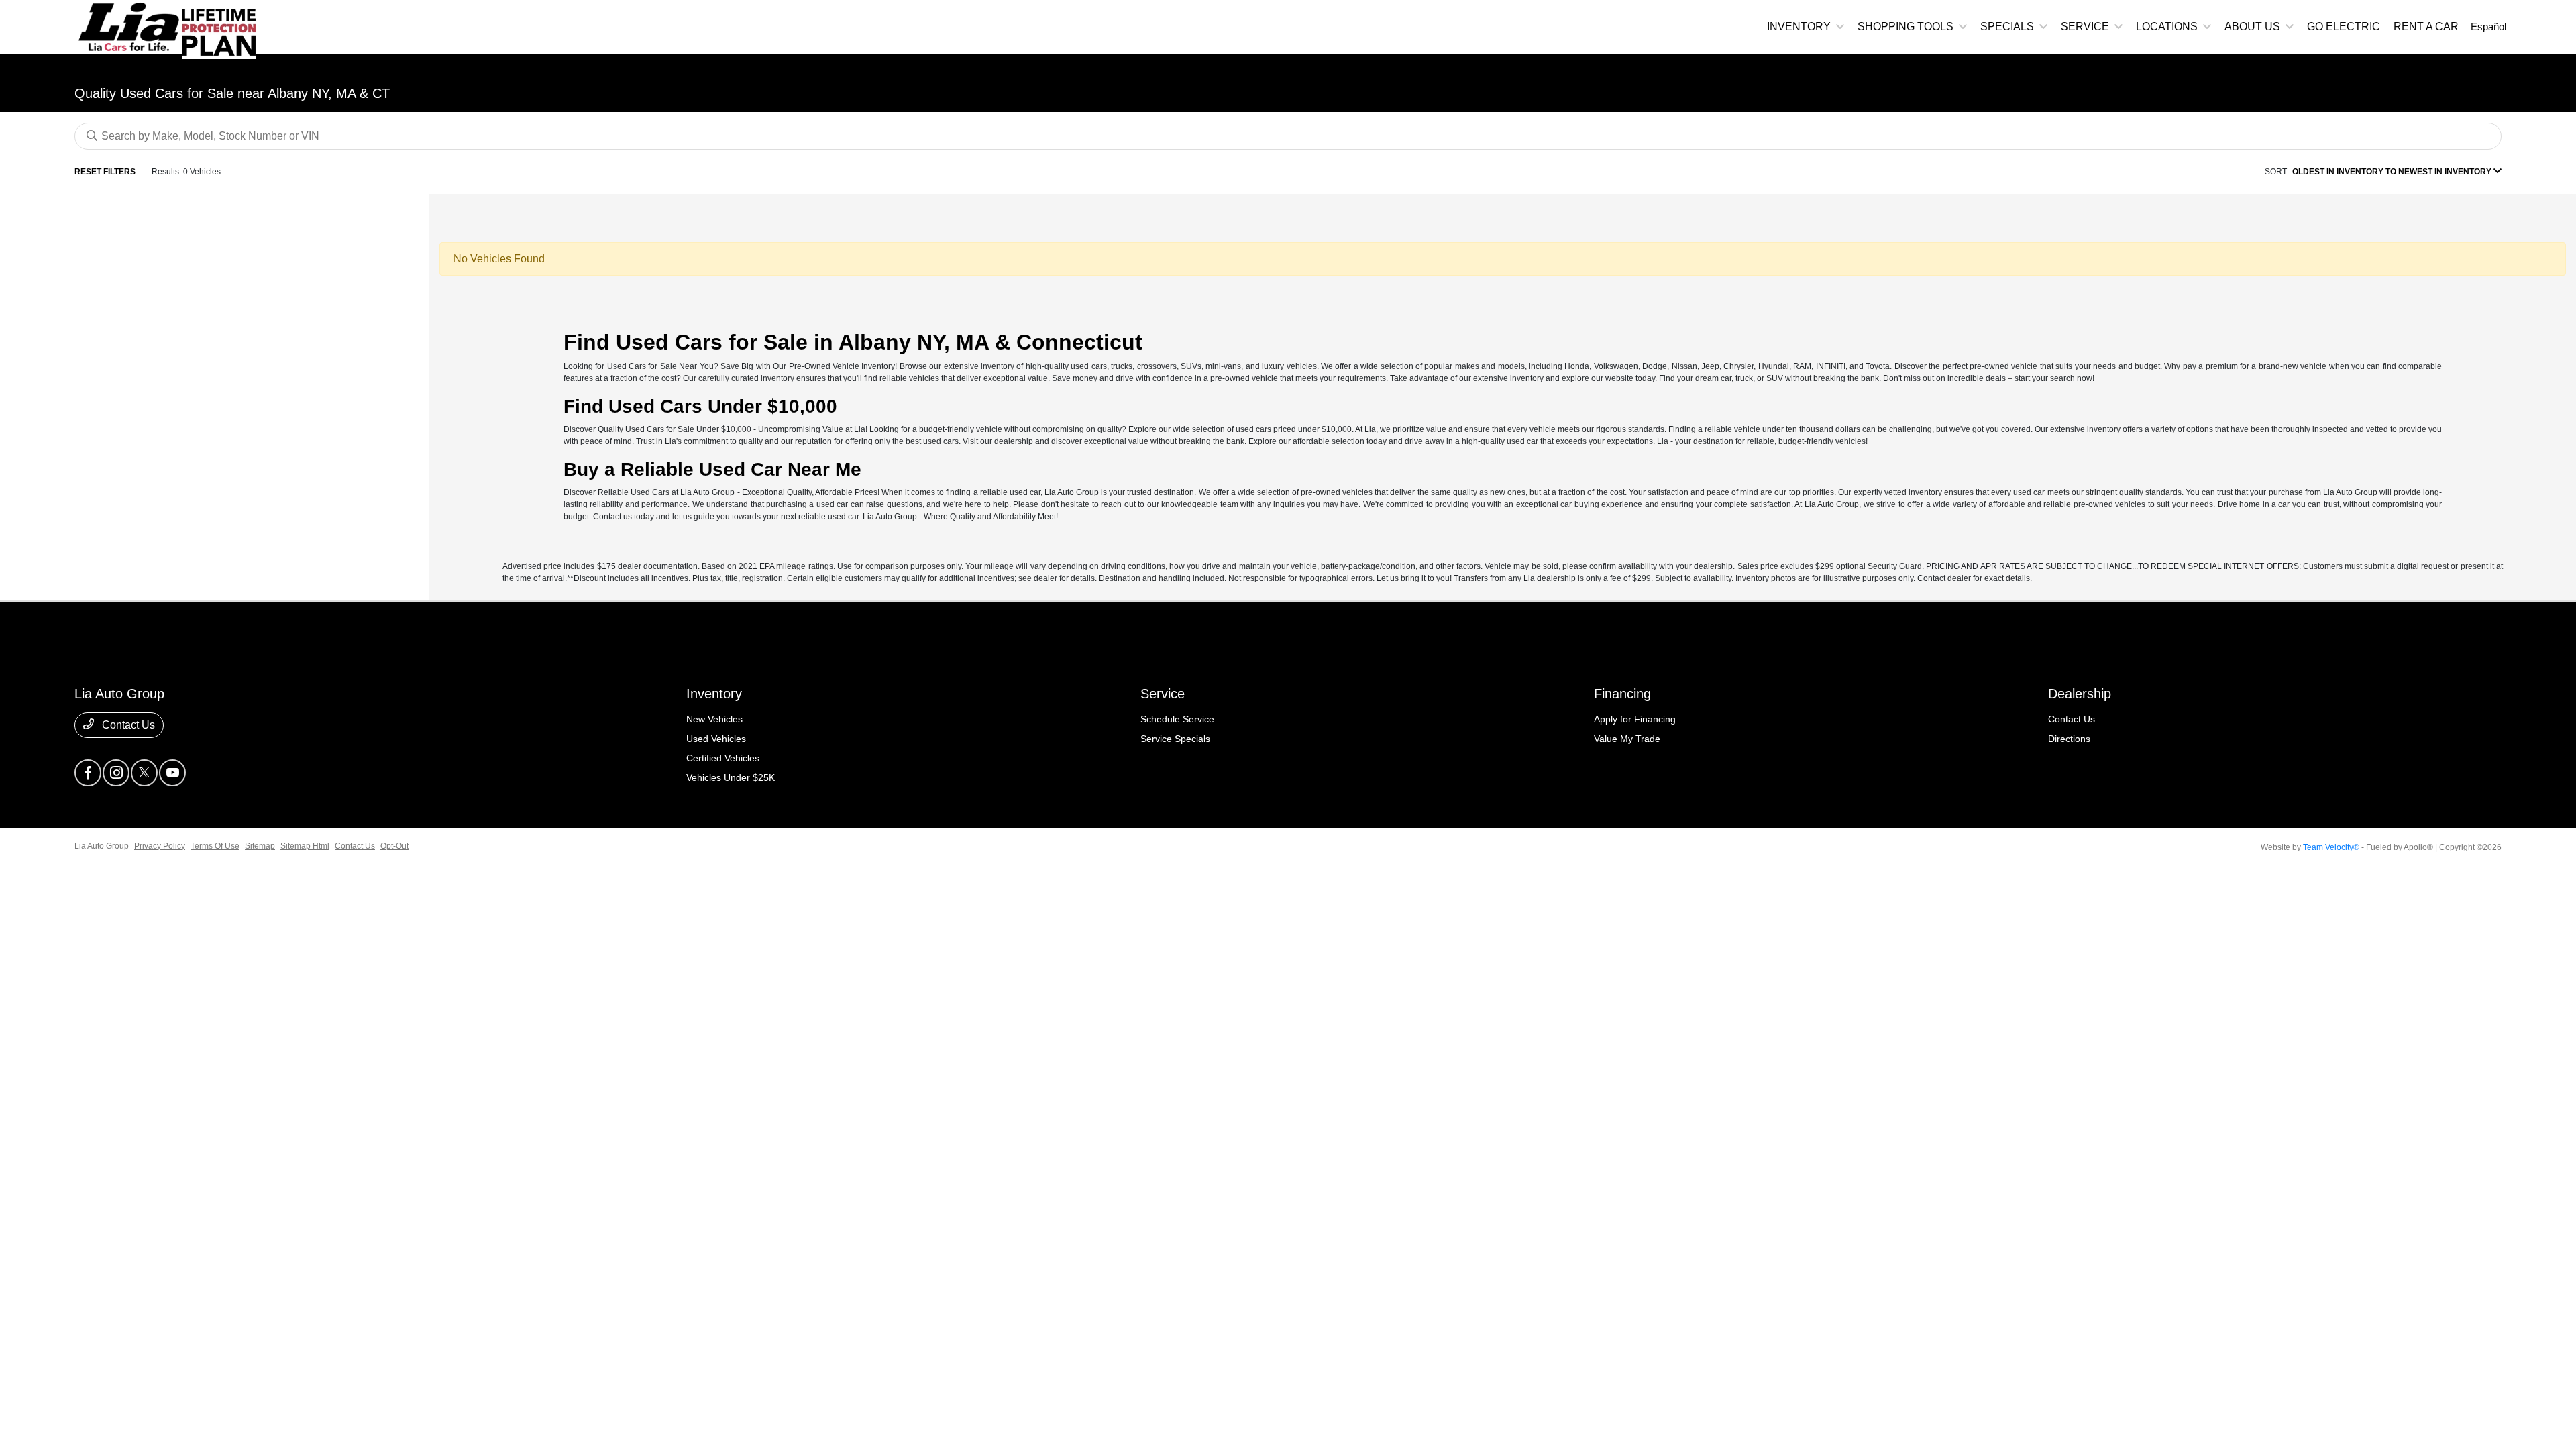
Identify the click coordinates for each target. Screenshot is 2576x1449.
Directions (2069, 739)
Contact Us (127, 725)
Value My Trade (1627, 739)
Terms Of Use (215, 846)
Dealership (2080, 694)
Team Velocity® (2331, 847)
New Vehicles (714, 719)
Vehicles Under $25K (731, 777)
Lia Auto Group (102, 846)
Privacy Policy (160, 846)
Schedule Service (1177, 719)
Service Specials (1175, 739)
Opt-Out (394, 846)
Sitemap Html (305, 846)
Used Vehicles (716, 739)
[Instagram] (116, 773)
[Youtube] (172, 773)
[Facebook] (88, 773)
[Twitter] (144, 773)
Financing (1622, 694)
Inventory (714, 694)
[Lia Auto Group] (128, 26)
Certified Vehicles (723, 758)
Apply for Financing (1635, 719)
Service (1163, 694)
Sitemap (260, 846)
